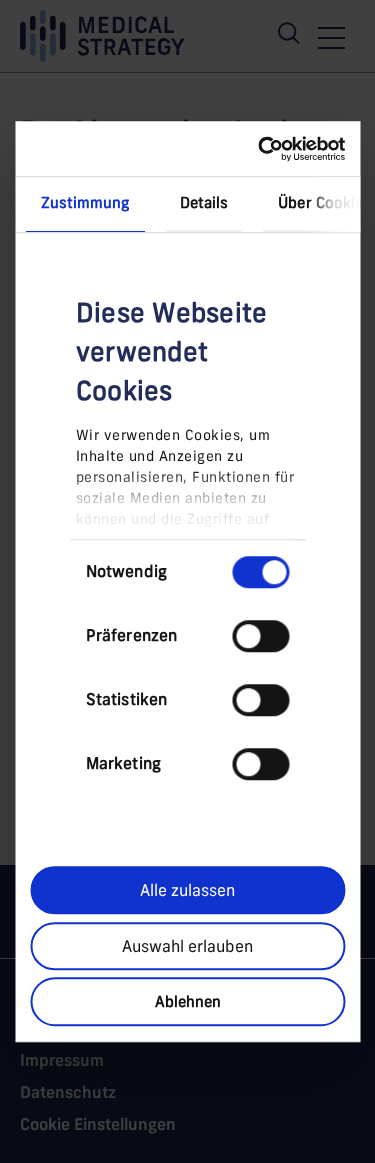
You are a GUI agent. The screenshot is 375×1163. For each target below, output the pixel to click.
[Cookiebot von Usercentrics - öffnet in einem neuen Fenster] (262, 149)
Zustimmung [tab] (84, 202)
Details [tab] (203, 202)
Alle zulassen (187, 890)
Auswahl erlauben (187, 946)
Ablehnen (188, 1001)
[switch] (260, 636)
